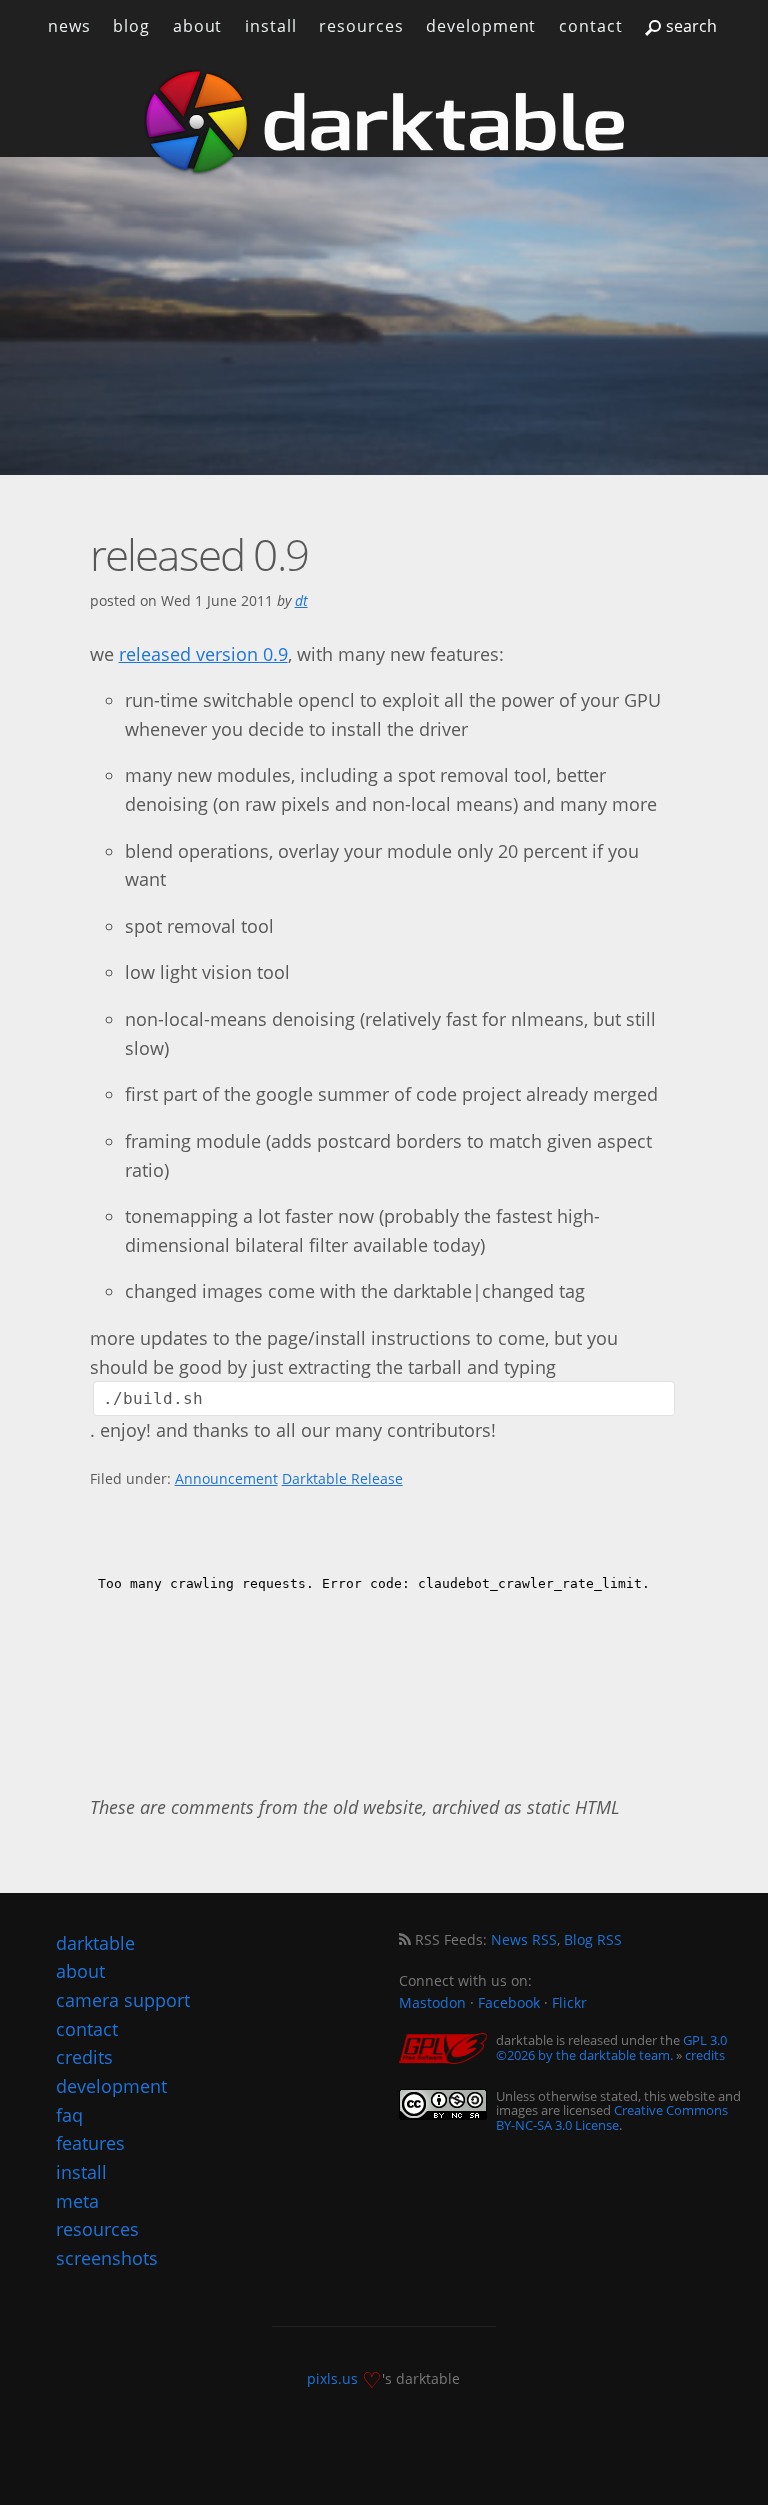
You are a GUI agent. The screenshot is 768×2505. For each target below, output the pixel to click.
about (197, 26)
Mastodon (432, 2002)
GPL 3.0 (705, 2040)
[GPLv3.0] (447, 2049)
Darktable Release (342, 1478)
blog (131, 26)
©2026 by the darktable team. (584, 2055)
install (270, 26)
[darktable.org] (384, 122)
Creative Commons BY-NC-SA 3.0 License (612, 2117)
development (481, 26)
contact (590, 26)
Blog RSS (593, 1939)
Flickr (569, 2002)
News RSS (524, 1939)
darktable (95, 1943)
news (69, 26)
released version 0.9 (203, 654)
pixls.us (332, 2378)
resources (361, 26)
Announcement (226, 1478)
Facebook (509, 2002)
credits (705, 2055)
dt (301, 600)
